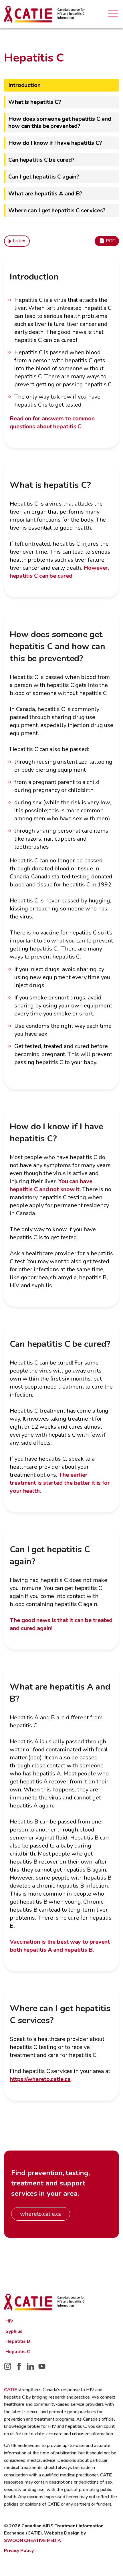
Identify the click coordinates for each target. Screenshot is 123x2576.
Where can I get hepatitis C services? (57, 210)
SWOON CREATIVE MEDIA (32, 2541)
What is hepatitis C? (35, 102)
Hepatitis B (18, 2341)
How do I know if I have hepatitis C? (55, 143)
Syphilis (14, 2331)
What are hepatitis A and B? (45, 194)
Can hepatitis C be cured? (41, 160)
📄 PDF (107, 241)
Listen (19, 241)
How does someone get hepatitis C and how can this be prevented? (60, 122)
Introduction (24, 85)
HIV (9, 2321)
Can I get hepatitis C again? (44, 177)
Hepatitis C (18, 2352)
